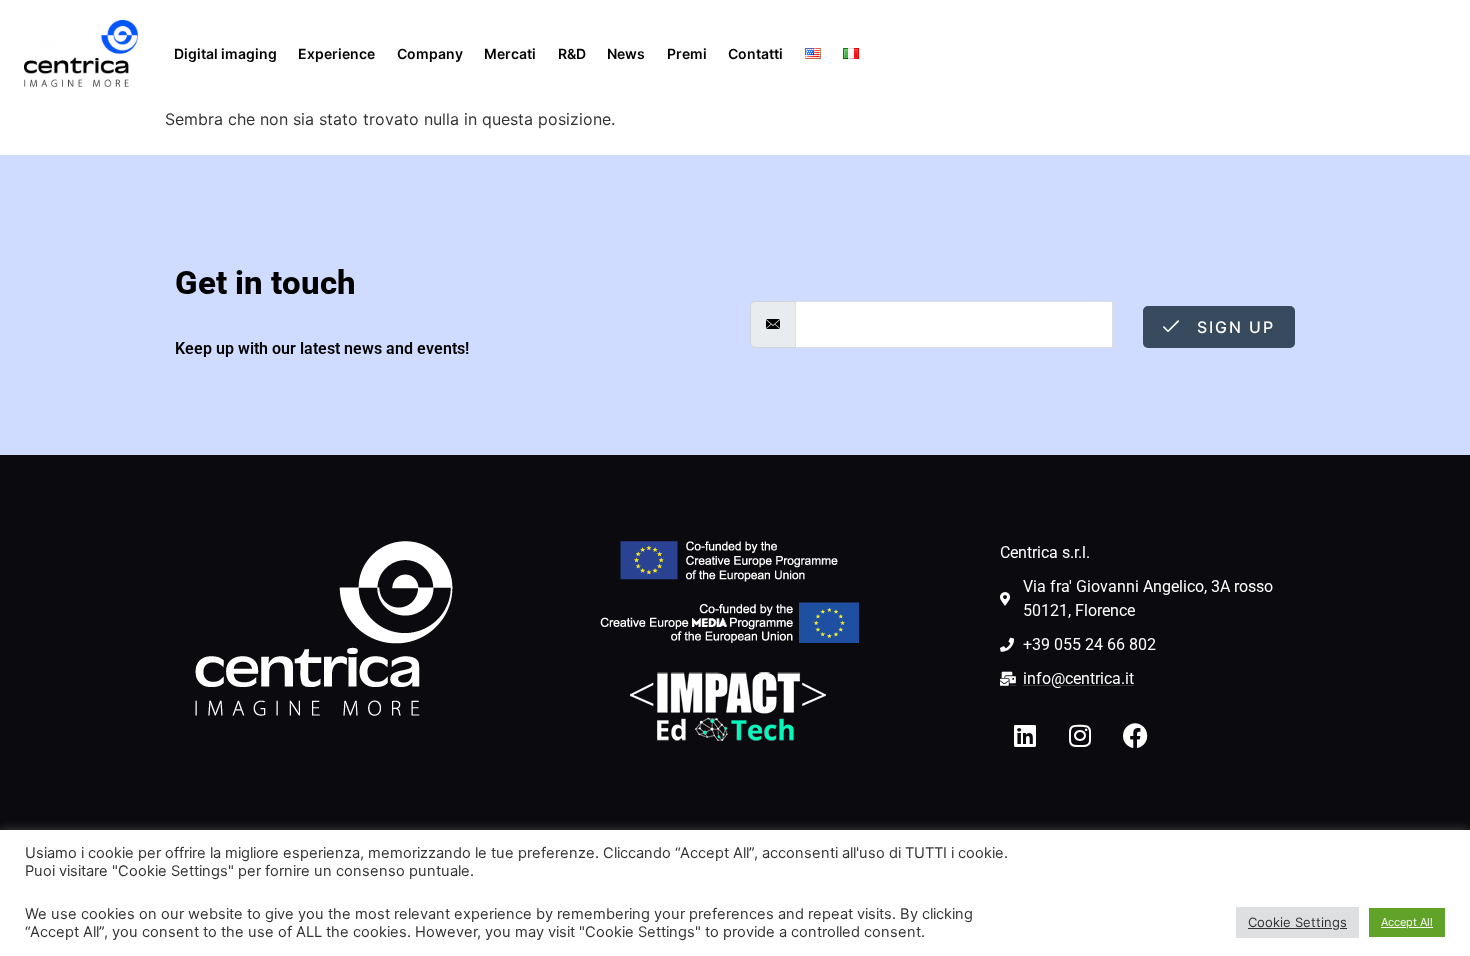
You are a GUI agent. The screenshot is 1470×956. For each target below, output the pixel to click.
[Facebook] (1135, 736)
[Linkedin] (1025, 736)
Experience (336, 53)
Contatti (755, 53)
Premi (687, 53)
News (626, 53)
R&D (572, 53)
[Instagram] (1080, 736)
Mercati (510, 53)
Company (430, 53)
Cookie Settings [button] (1297, 922)
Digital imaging (225, 53)
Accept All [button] (1407, 922)
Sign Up (1233, 327)
